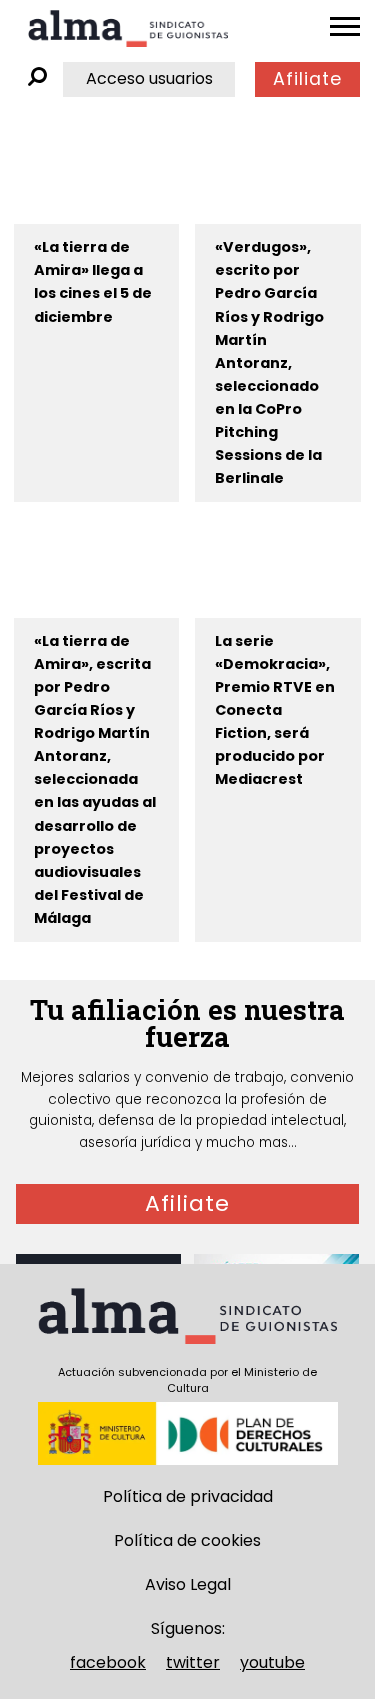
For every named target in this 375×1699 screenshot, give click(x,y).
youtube (272, 1662)
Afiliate (307, 79)
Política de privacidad (188, 1496)
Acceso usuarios (149, 78)
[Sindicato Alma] (128, 28)
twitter (193, 1662)
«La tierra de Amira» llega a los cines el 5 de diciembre (93, 281)
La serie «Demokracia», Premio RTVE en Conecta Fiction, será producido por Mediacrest (275, 710)
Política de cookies (187, 1540)
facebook (108, 1662)
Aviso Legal (188, 1584)
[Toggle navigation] (345, 27)
